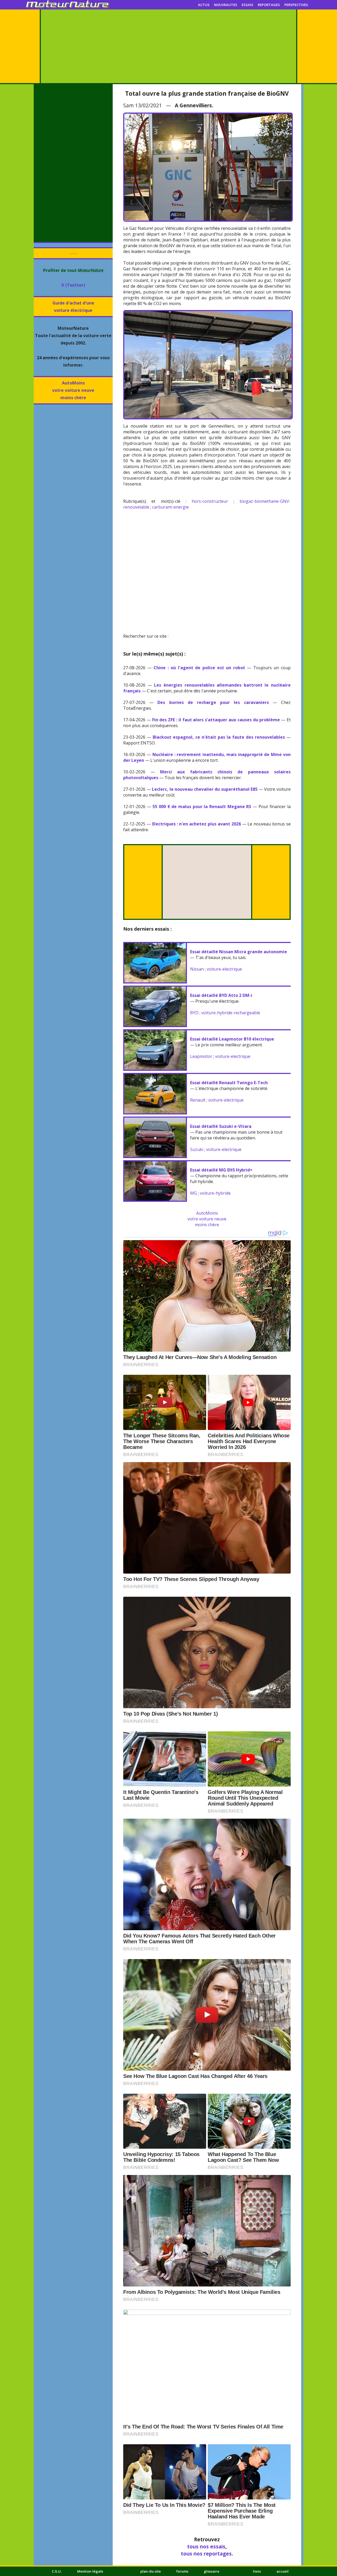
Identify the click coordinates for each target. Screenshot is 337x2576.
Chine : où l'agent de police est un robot (199, 668)
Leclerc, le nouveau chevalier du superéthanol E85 (205, 789)
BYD (194, 1013)
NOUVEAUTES (226, 5)
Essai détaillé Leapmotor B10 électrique (232, 1039)
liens (257, 2571)
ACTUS (204, 5)
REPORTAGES (269, 5)
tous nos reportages (206, 2554)
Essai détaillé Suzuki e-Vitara (221, 1126)
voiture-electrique (224, 969)
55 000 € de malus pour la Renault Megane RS (202, 807)
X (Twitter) (73, 285)
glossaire (212, 2571)
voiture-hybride (215, 1193)
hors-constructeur (210, 501)
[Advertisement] (168, 46)
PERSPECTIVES (296, 5)
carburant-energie (170, 507)
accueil (283, 2571)
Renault (198, 1100)
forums (182, 2571)
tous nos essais (206, 2546)
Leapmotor (201, 1056)
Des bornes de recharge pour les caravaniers (213, 702)
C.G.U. (57, 2571)
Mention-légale (90, 2571)
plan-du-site (151, 2571)
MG (194, 1193)
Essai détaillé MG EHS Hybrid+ (221, 1170)
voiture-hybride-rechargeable (231, 1013)
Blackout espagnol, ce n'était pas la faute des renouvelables (219, 737)
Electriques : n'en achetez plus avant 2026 (197, 824)
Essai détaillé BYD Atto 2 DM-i (221, 995)
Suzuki (197, 1149)
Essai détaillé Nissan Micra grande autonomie (239, 952)
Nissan (197, 969)
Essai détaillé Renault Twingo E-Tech (229, 1083)
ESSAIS (247, 5)
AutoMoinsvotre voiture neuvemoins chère (73, 390)
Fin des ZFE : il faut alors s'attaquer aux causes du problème (216, 720)
